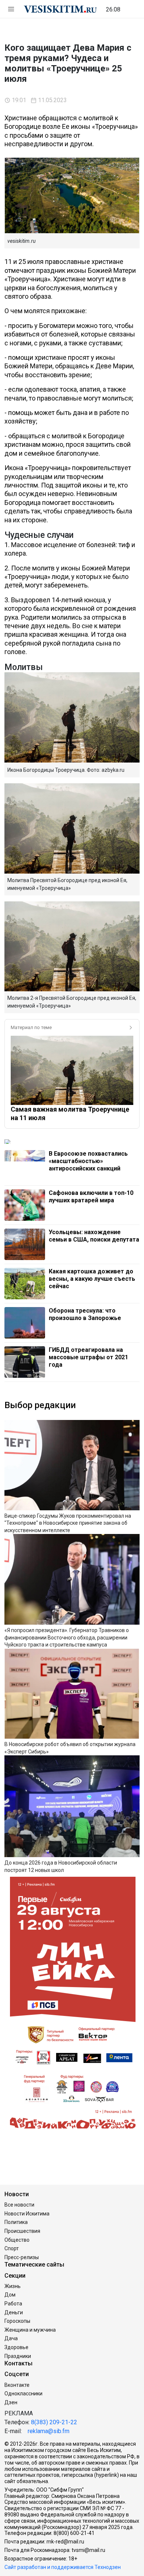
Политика (16, 2222)
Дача (11, 2338)
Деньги (14, 2312)
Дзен (11, 2402)
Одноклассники (23, 2394)
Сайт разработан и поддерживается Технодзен (63, 2567)
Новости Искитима (27, 2214)
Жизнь (13, 2286)
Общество (17, 2240)
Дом (10, 2295)
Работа (13, 2304)
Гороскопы (17, 2321)
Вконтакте (17, 2385)
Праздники (18, 2356)
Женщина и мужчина (30, 2330)
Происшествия (22, 2231)
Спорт (12, 2248)
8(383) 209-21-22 (54, 2422)
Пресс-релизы (22, 2257)
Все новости (19, 2205)
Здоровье (16, 2347)
